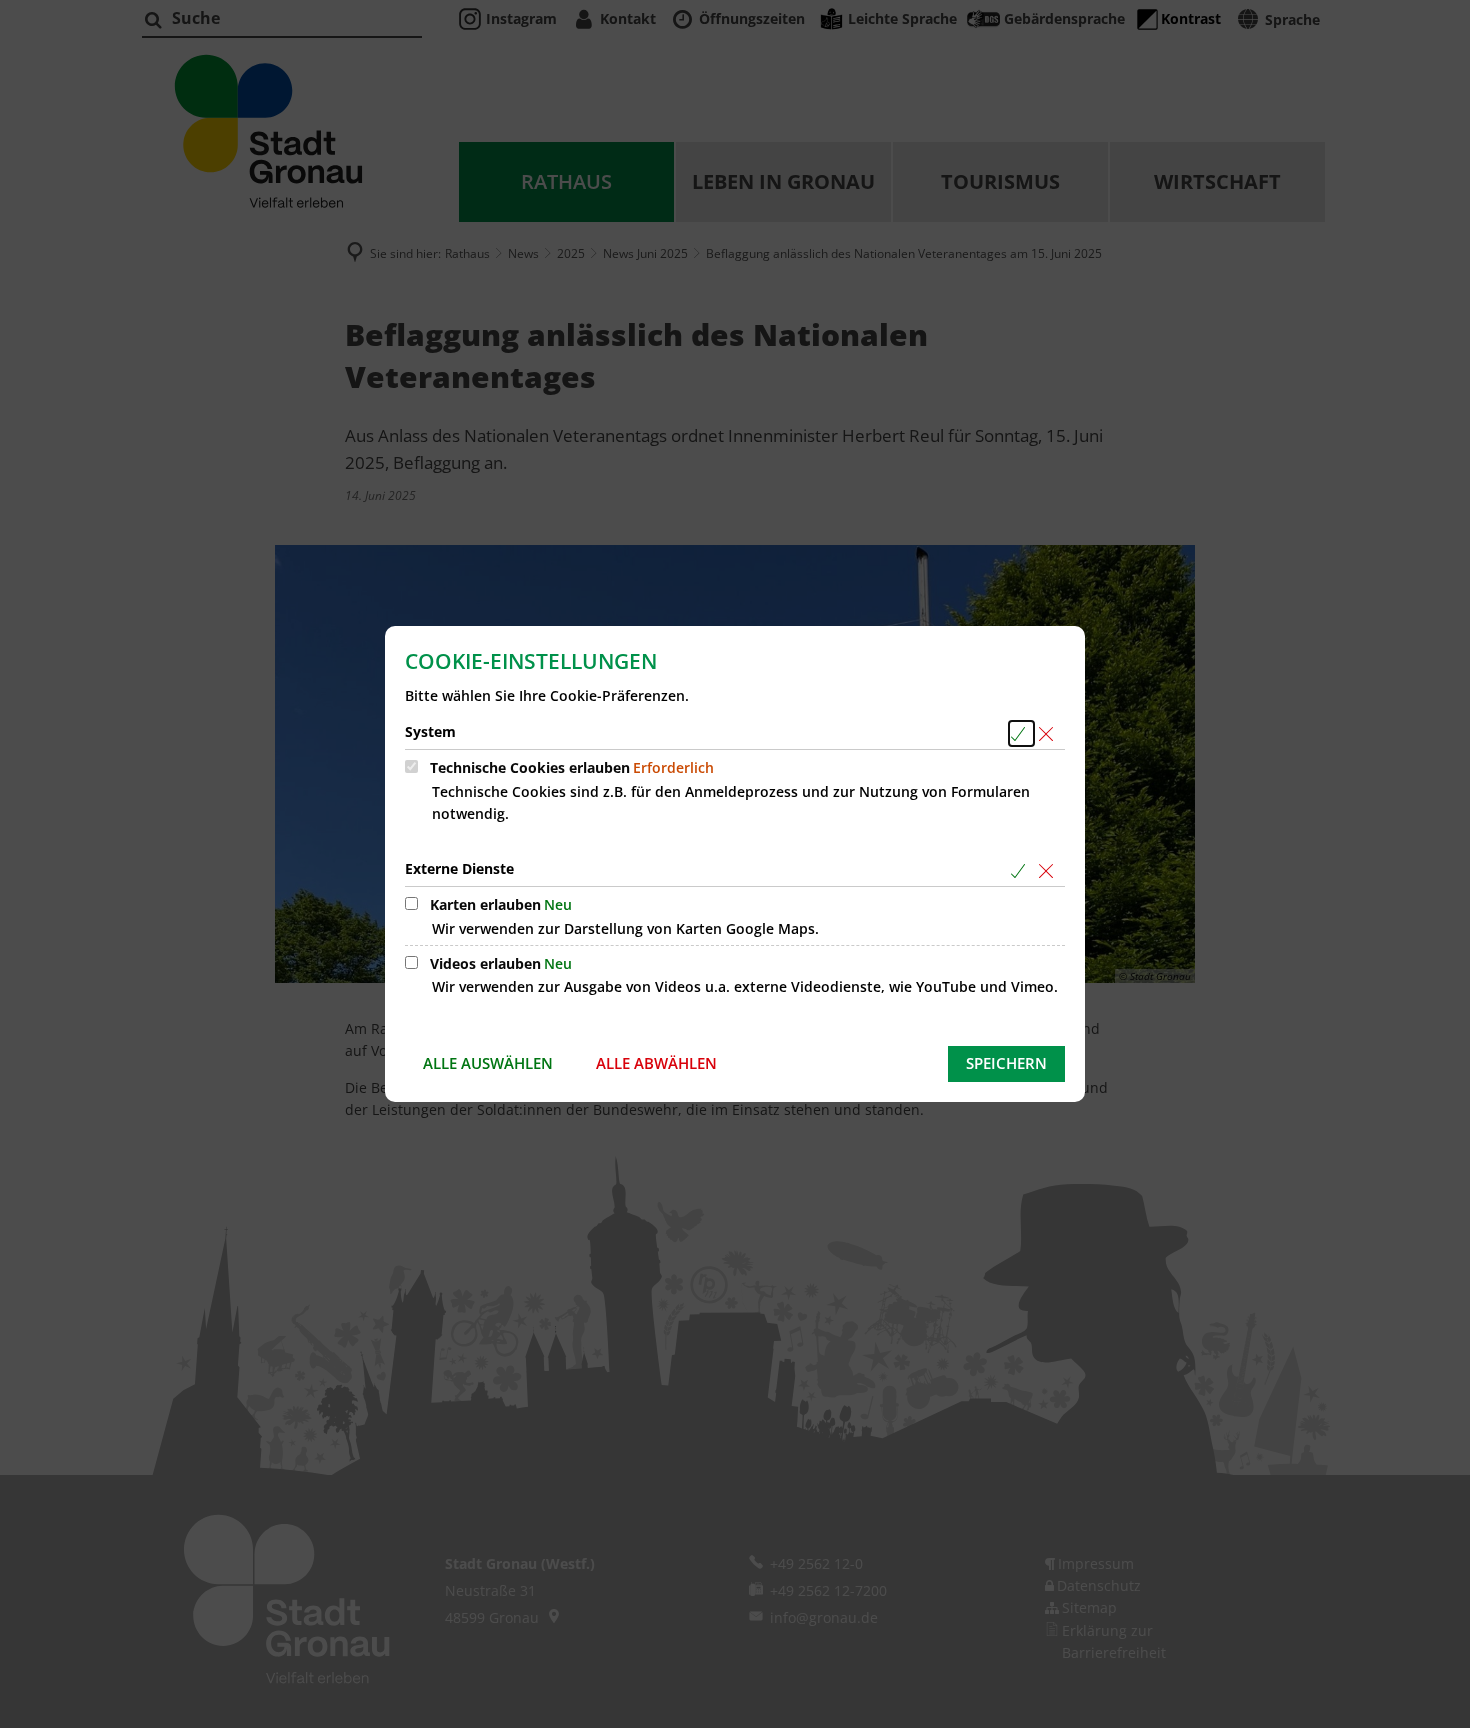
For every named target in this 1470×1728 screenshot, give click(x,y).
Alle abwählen (656, 1063)
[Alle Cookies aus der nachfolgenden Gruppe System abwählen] (1049, 733)
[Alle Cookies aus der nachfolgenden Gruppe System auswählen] (1021, 733)
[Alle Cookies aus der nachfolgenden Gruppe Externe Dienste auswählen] (1021, 870)
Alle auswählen (488, 1063)
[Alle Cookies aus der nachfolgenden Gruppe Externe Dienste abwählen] (1049, 870)
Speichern (1006, 1063)
